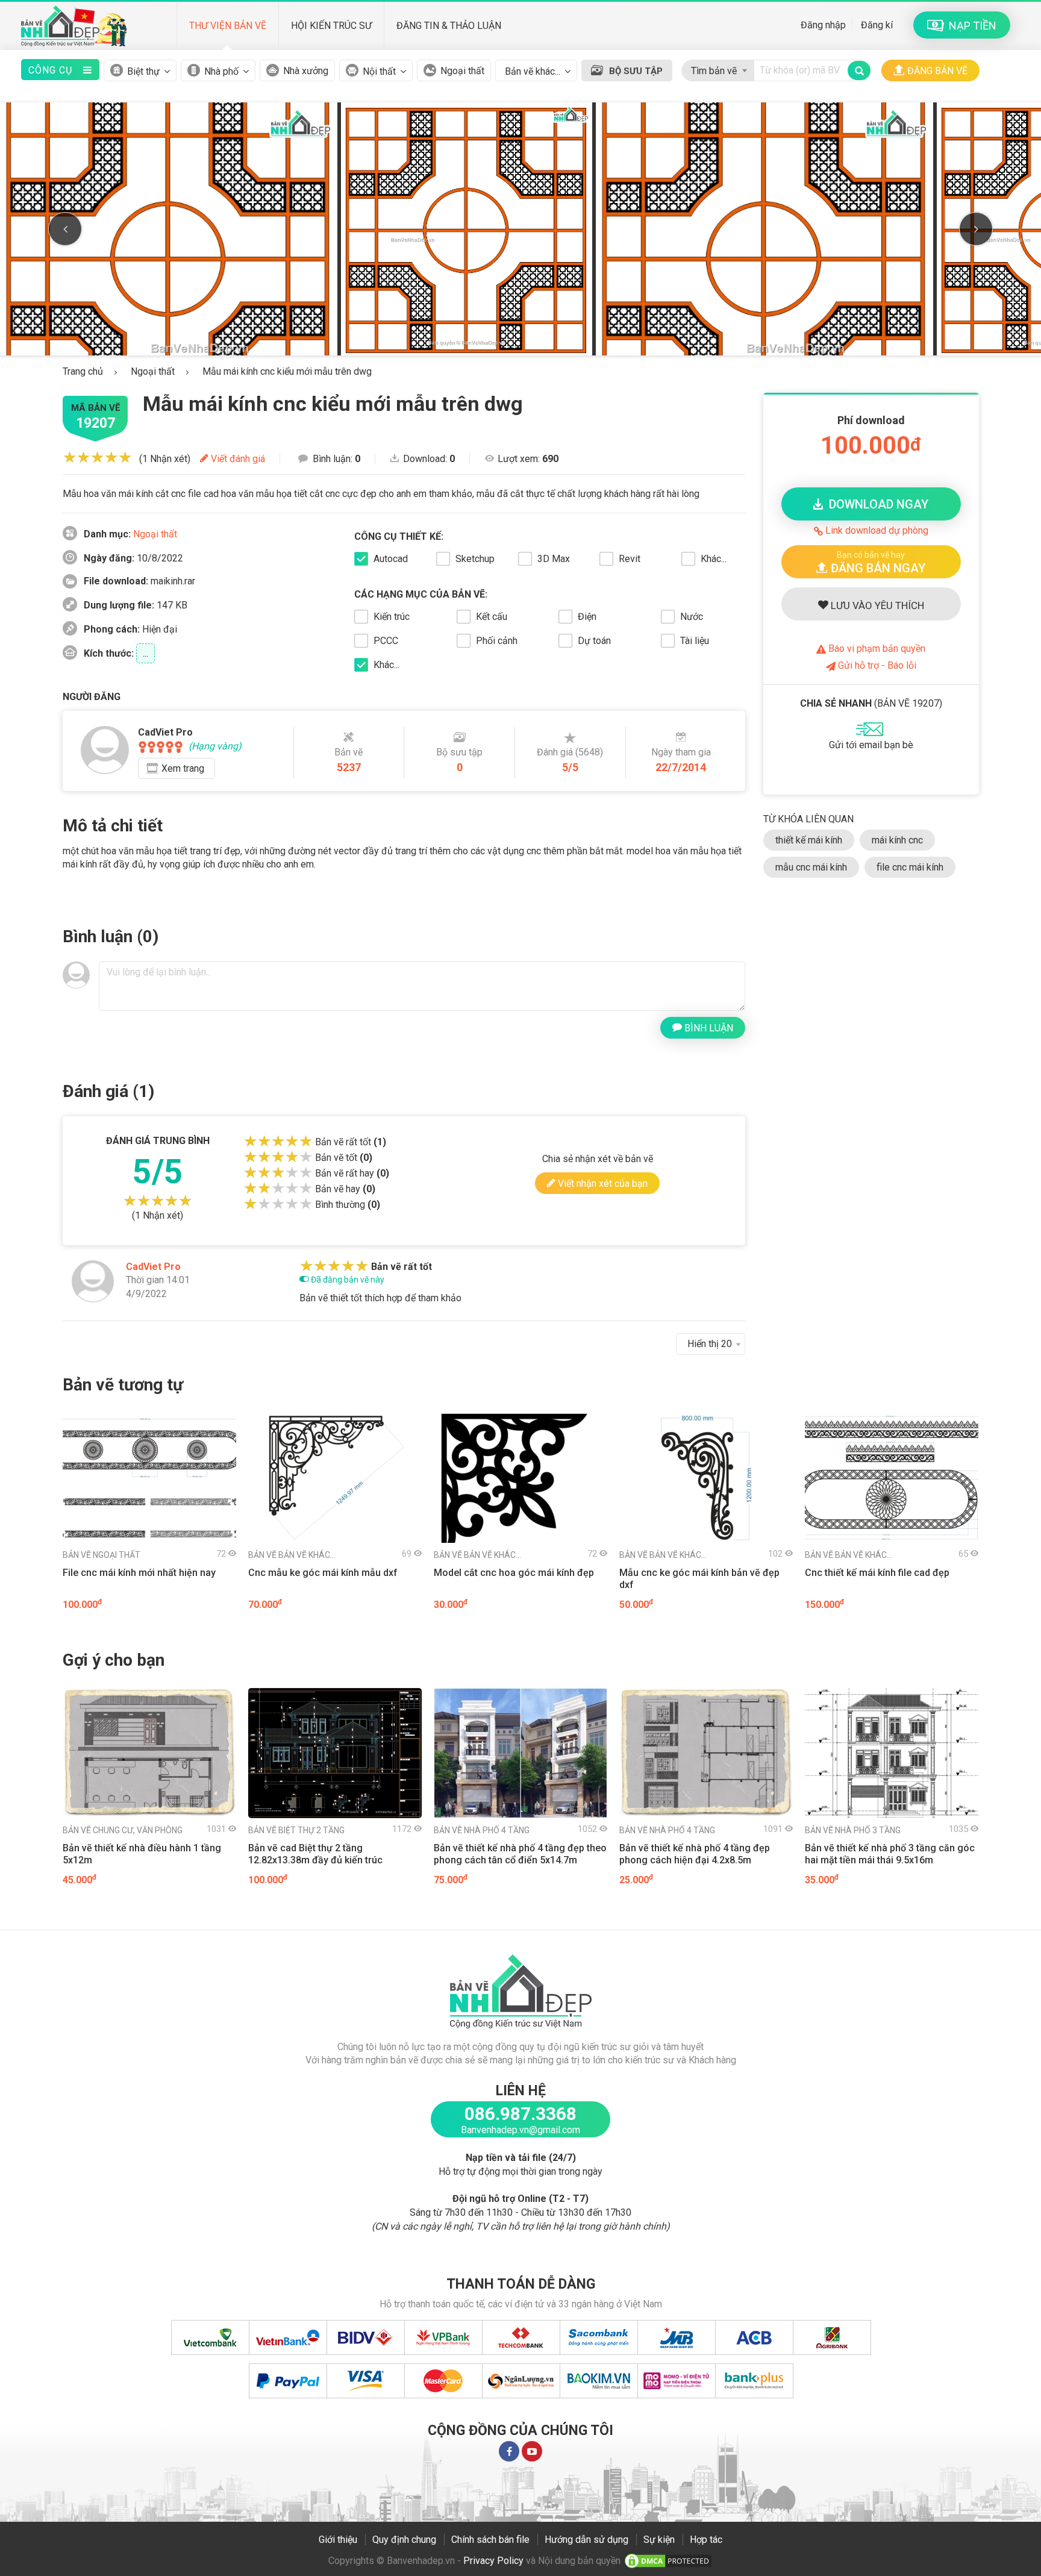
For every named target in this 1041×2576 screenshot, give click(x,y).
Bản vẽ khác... (292, 1555)
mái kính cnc (897, 840)
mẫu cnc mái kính (811, 867)
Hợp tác (706, 2540)
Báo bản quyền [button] (876, 649)
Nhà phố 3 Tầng (853, 1830)
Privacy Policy (493, 2561)
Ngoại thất (462, 71)
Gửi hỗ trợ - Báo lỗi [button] (876, 665)
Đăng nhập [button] (823, 25)
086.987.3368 (520, 2114)
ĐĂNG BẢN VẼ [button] (937, 71)
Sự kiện (659, 2540)
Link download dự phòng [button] (876, 530)
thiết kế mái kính (809, 840)
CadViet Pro (153, 1267)
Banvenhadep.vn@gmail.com (520, 2130)
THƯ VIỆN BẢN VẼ (228, 26)
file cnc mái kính (910, 867)
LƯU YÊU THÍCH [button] (876, 605)
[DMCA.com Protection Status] (668, 2561)
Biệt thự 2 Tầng (296, 1830)
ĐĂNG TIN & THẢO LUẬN (449, 26)
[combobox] (718, 68)
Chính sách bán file (490, 2540)
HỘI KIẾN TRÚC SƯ (331, 26)
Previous (65, 229)
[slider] (97, 457)
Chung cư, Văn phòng (123, 1830)
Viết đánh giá (237, 459)
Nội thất (379, 71)
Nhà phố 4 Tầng (482, 1830)
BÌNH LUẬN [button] (708, 1028)
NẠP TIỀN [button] (970, 26)
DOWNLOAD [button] (876, 504)
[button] (871, 562)
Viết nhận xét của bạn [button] (602, 1183)
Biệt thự (143, 71)
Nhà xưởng (306, 71)
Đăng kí (877, 25)
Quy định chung (404, 2540)
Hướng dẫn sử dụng (586, 2540)
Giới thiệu (338, 2540)
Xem (183, 768)
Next (976, 229)
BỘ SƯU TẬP (636, 71)
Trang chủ (83, 371)
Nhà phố (221, 71)
